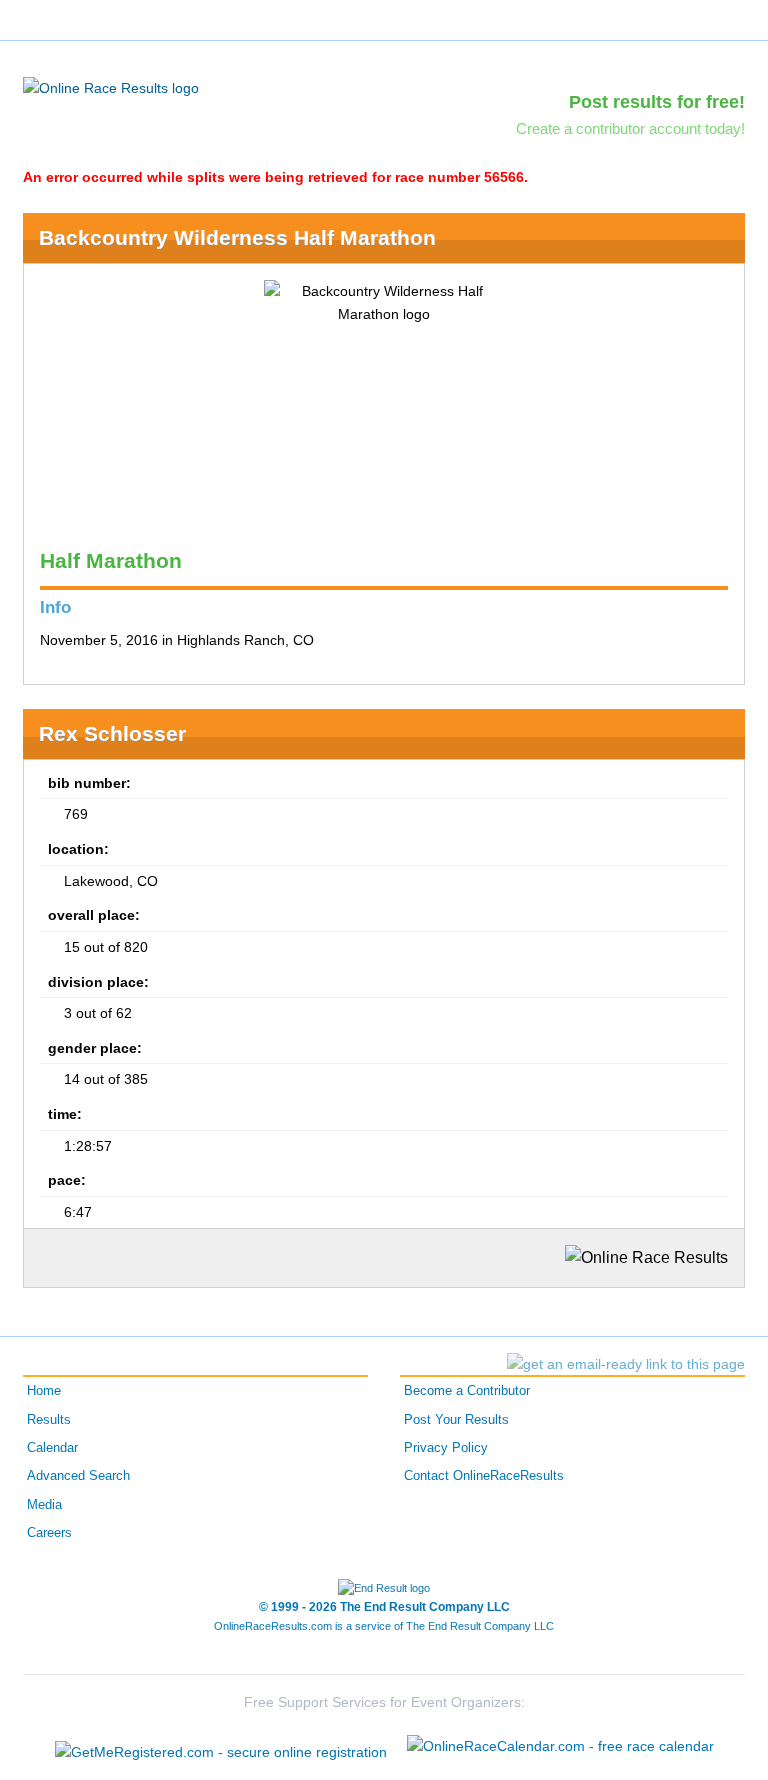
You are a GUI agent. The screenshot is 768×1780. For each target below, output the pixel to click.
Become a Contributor (467, 1391)
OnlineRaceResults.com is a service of (384, 1626)
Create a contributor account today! (630, 128)
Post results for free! (657, 102)
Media (44, 1505)
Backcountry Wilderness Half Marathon (237, 237)
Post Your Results (456, 1420)
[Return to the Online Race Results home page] (111, 87)
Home (44, 1391)
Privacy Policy (446, 1448)
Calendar (52, 1448)
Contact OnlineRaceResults (484, 1476)
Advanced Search (78, 1476)
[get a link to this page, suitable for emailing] (626, 1364)
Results (49, 1420)
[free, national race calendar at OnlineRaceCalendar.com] (560, 1746)
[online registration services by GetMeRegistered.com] (221, 1746)
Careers (49, 1533)
